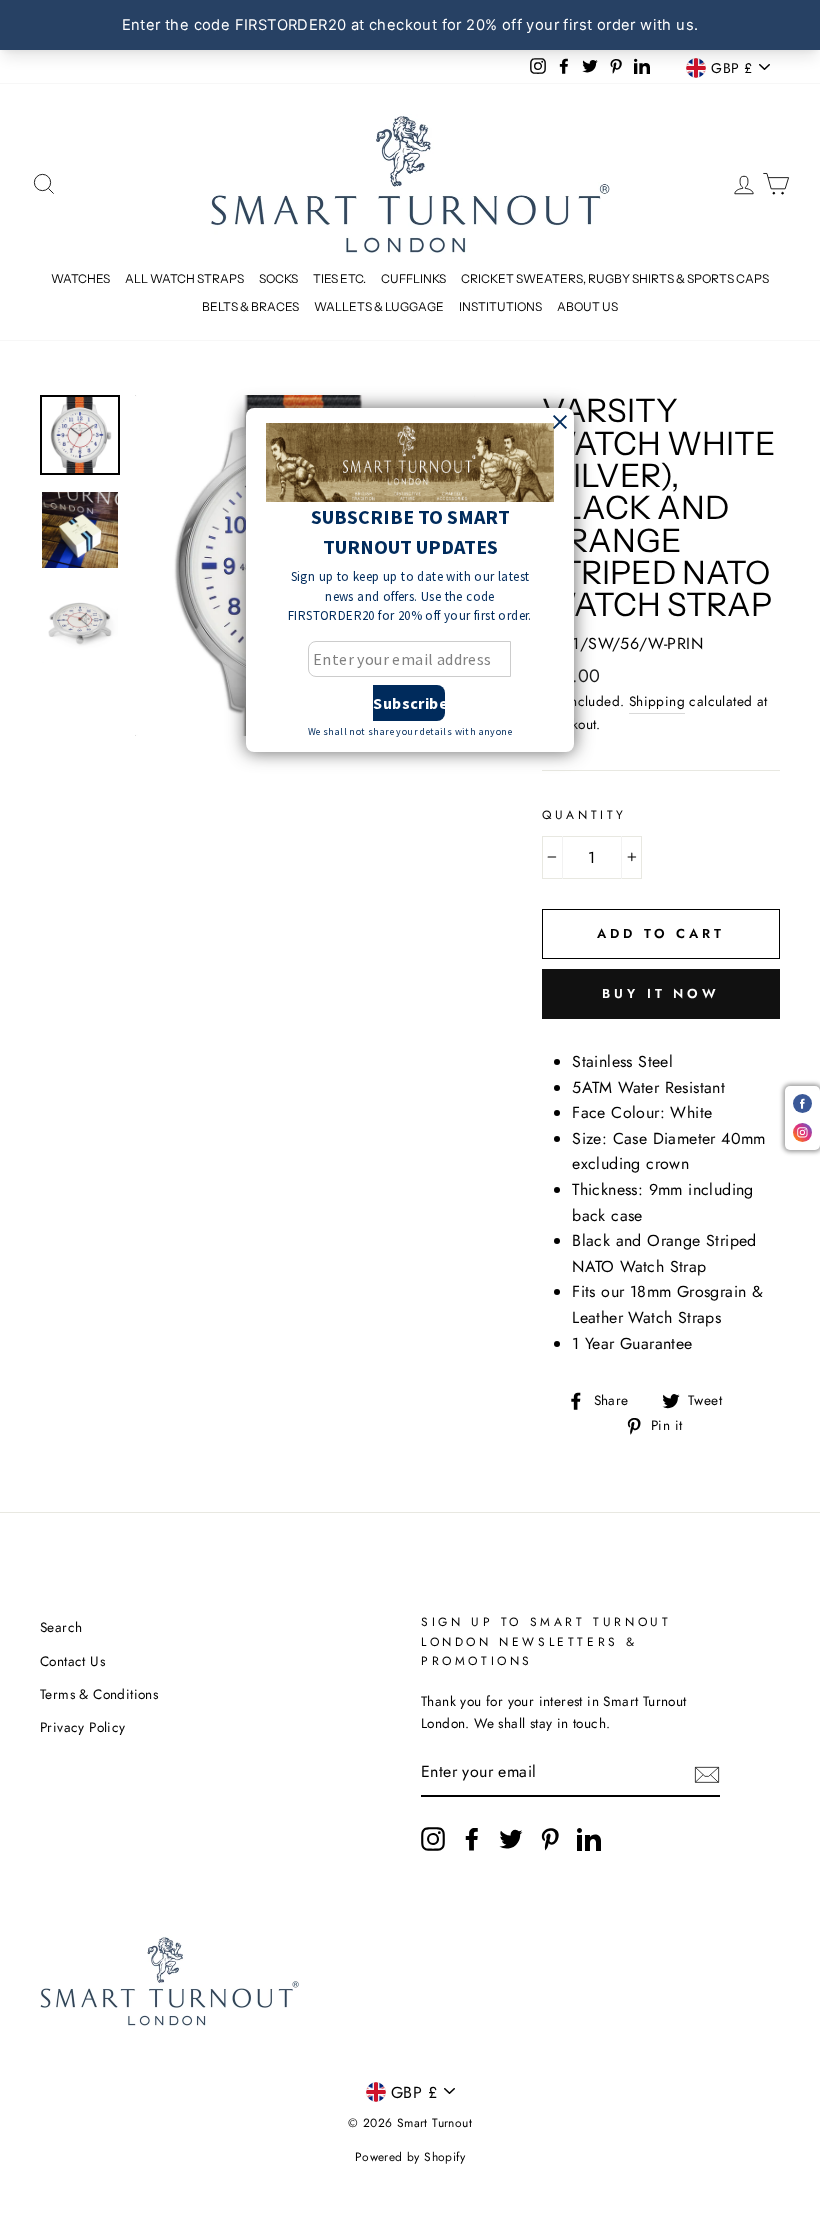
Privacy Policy (83, 1727)
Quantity (584, 815)
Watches (80, 278)
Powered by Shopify (410, 2157)
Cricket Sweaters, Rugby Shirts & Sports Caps (615, 278)
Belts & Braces (250, 306)
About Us (587, 306)
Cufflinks (413, 278)
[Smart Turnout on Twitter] (511, 1839)
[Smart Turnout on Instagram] (433, 1839)
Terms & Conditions (99, 1694)
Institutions (500, 306)
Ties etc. (339, 278)
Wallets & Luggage (379, 306)
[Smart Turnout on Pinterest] (550, 1839)
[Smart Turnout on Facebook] (472, 1839)
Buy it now (661, 993)
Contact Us (72, 1661)
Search (61, 1627)
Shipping (657, 701)
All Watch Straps (184, 278)
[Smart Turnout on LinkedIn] (589, 1839)
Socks (278, 278)
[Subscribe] (707, 1773)
